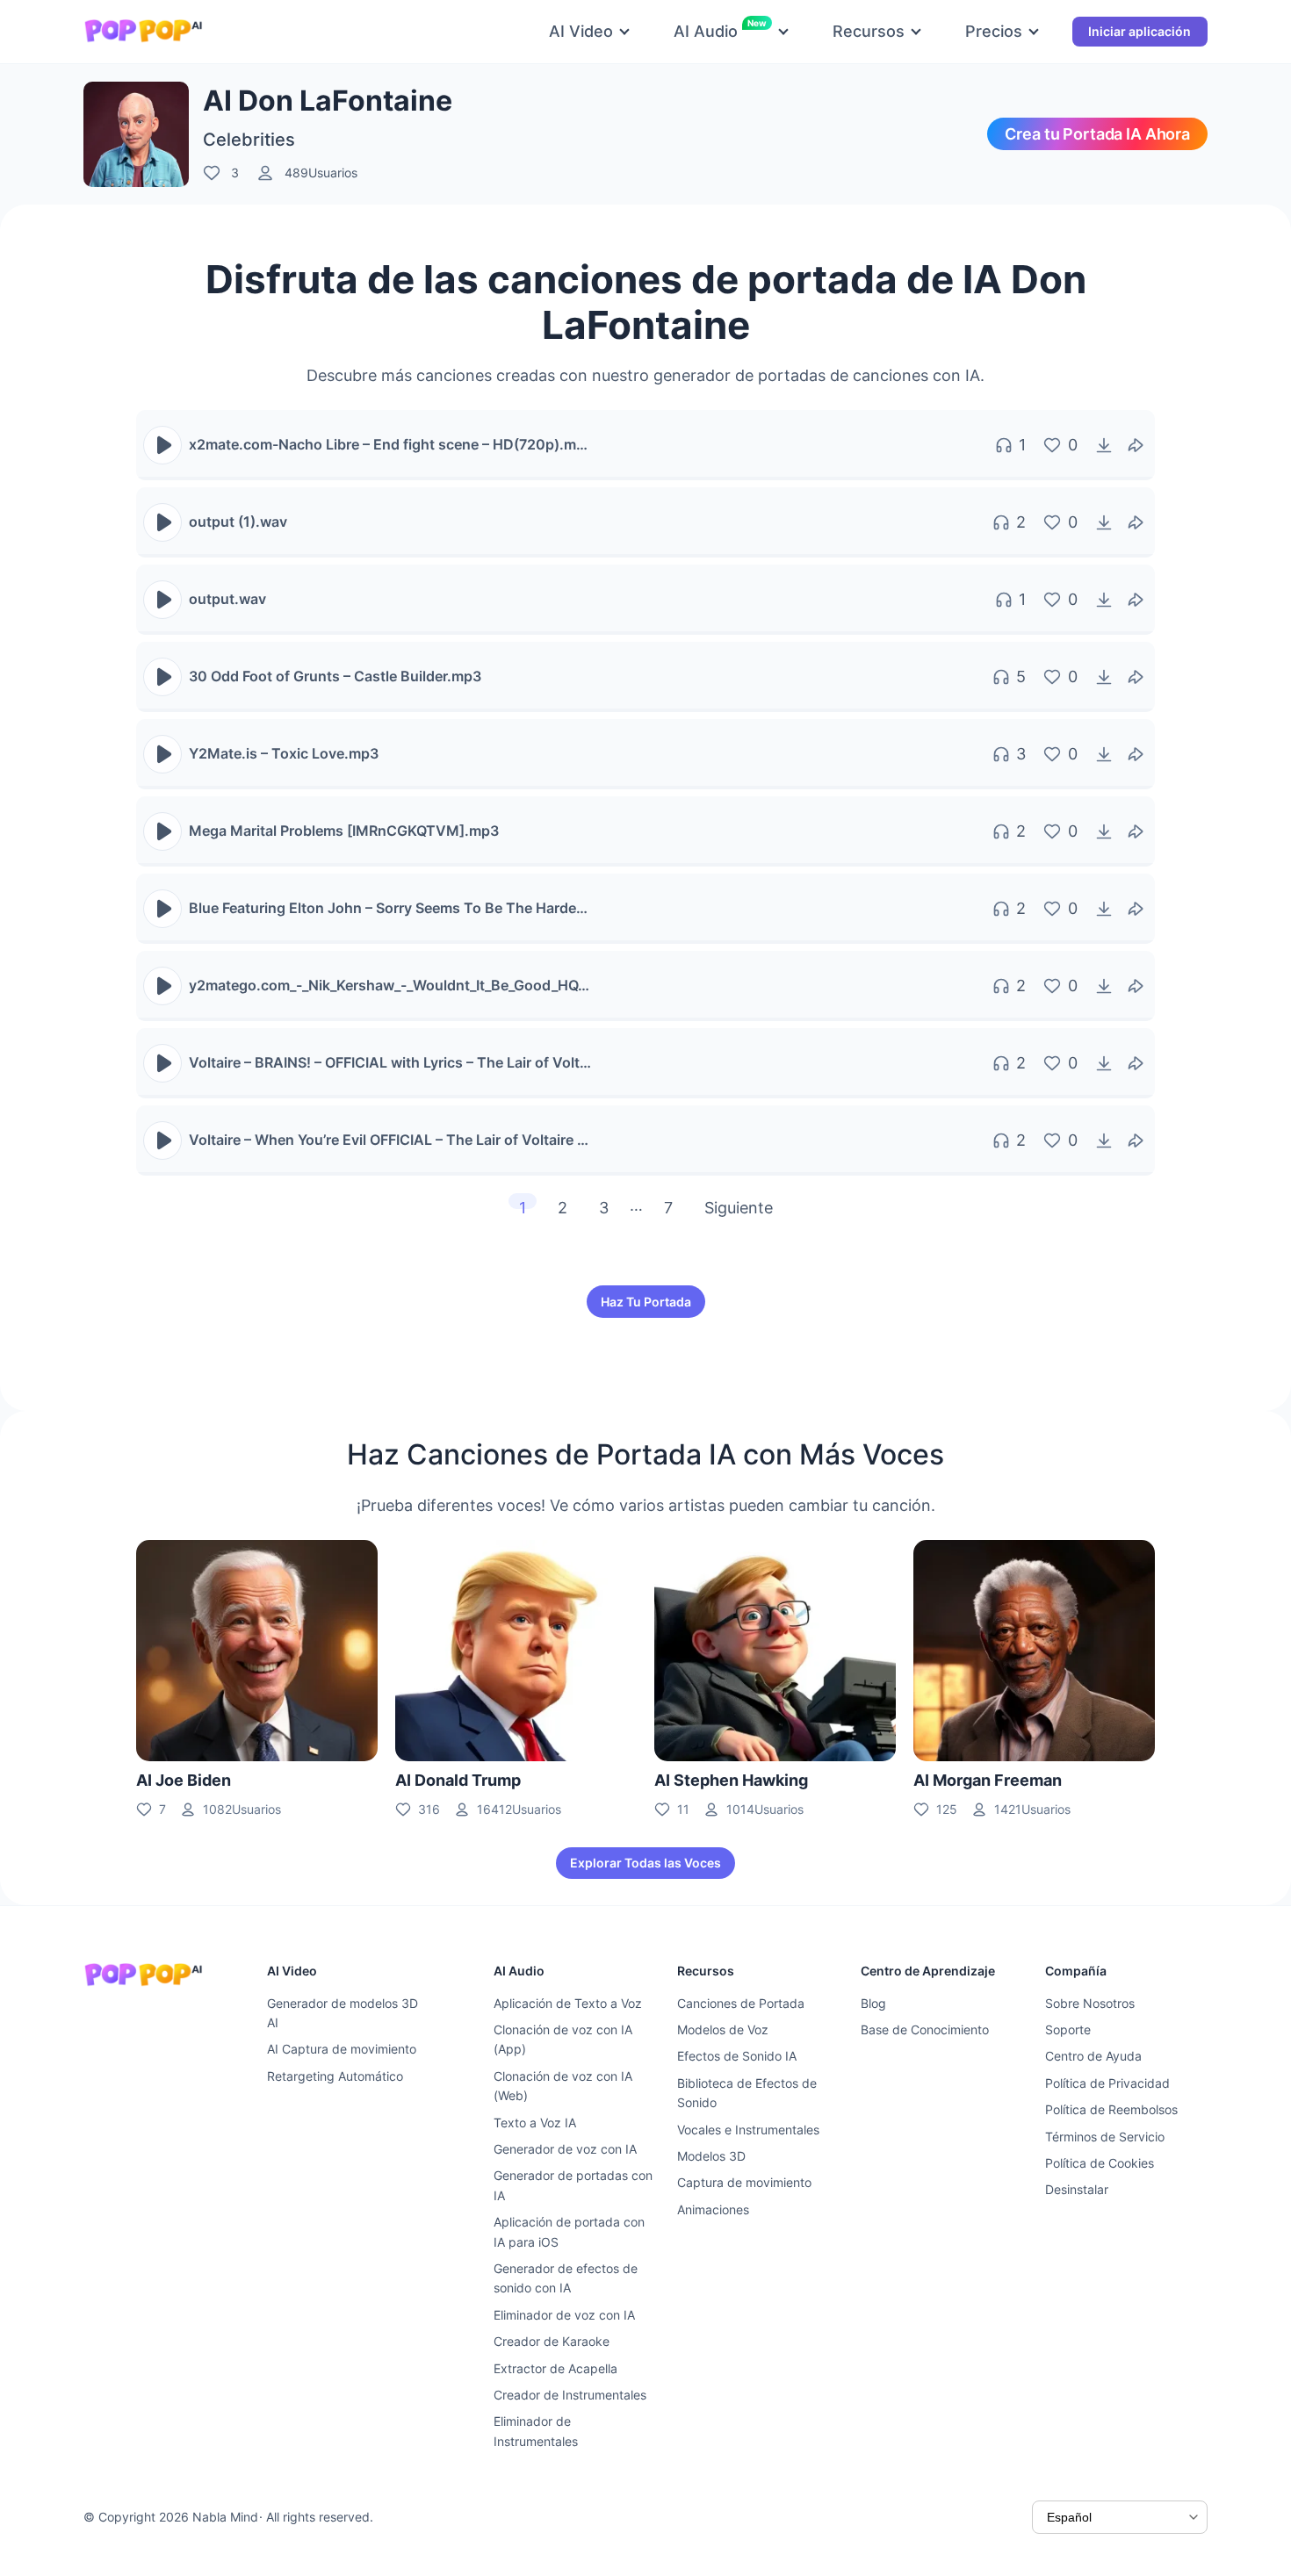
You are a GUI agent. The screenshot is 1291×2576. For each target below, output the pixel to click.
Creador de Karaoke (552, 2341)
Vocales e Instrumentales (748, 2130)
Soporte (1068, 2029)
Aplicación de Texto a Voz (568, 2003)
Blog (873, 2003)
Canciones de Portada (741, 2003)
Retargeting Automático (335, 2076)
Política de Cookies (1100, 2163)
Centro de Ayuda (1093, 2056)
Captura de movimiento (744, 2182)
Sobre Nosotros (1090, 2003)
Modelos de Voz (723, 2029)
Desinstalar (1077, 2189)
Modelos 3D (711, 2156)
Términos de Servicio (1105, 2137)
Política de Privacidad (1107, 2083)
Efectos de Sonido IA (737, 2056)
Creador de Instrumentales (570, 2395)
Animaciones (713, 2209)
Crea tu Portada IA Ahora (1097, 134)
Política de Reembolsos (1111, 2109)
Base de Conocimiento (925, 2029)
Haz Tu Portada (646, 1302)
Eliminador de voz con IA (564, 2315)
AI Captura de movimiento (342, 2049)
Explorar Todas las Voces (645, 1863)
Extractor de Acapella (555, 2368)
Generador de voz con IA (565, 2149)
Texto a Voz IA (535, 2123)
